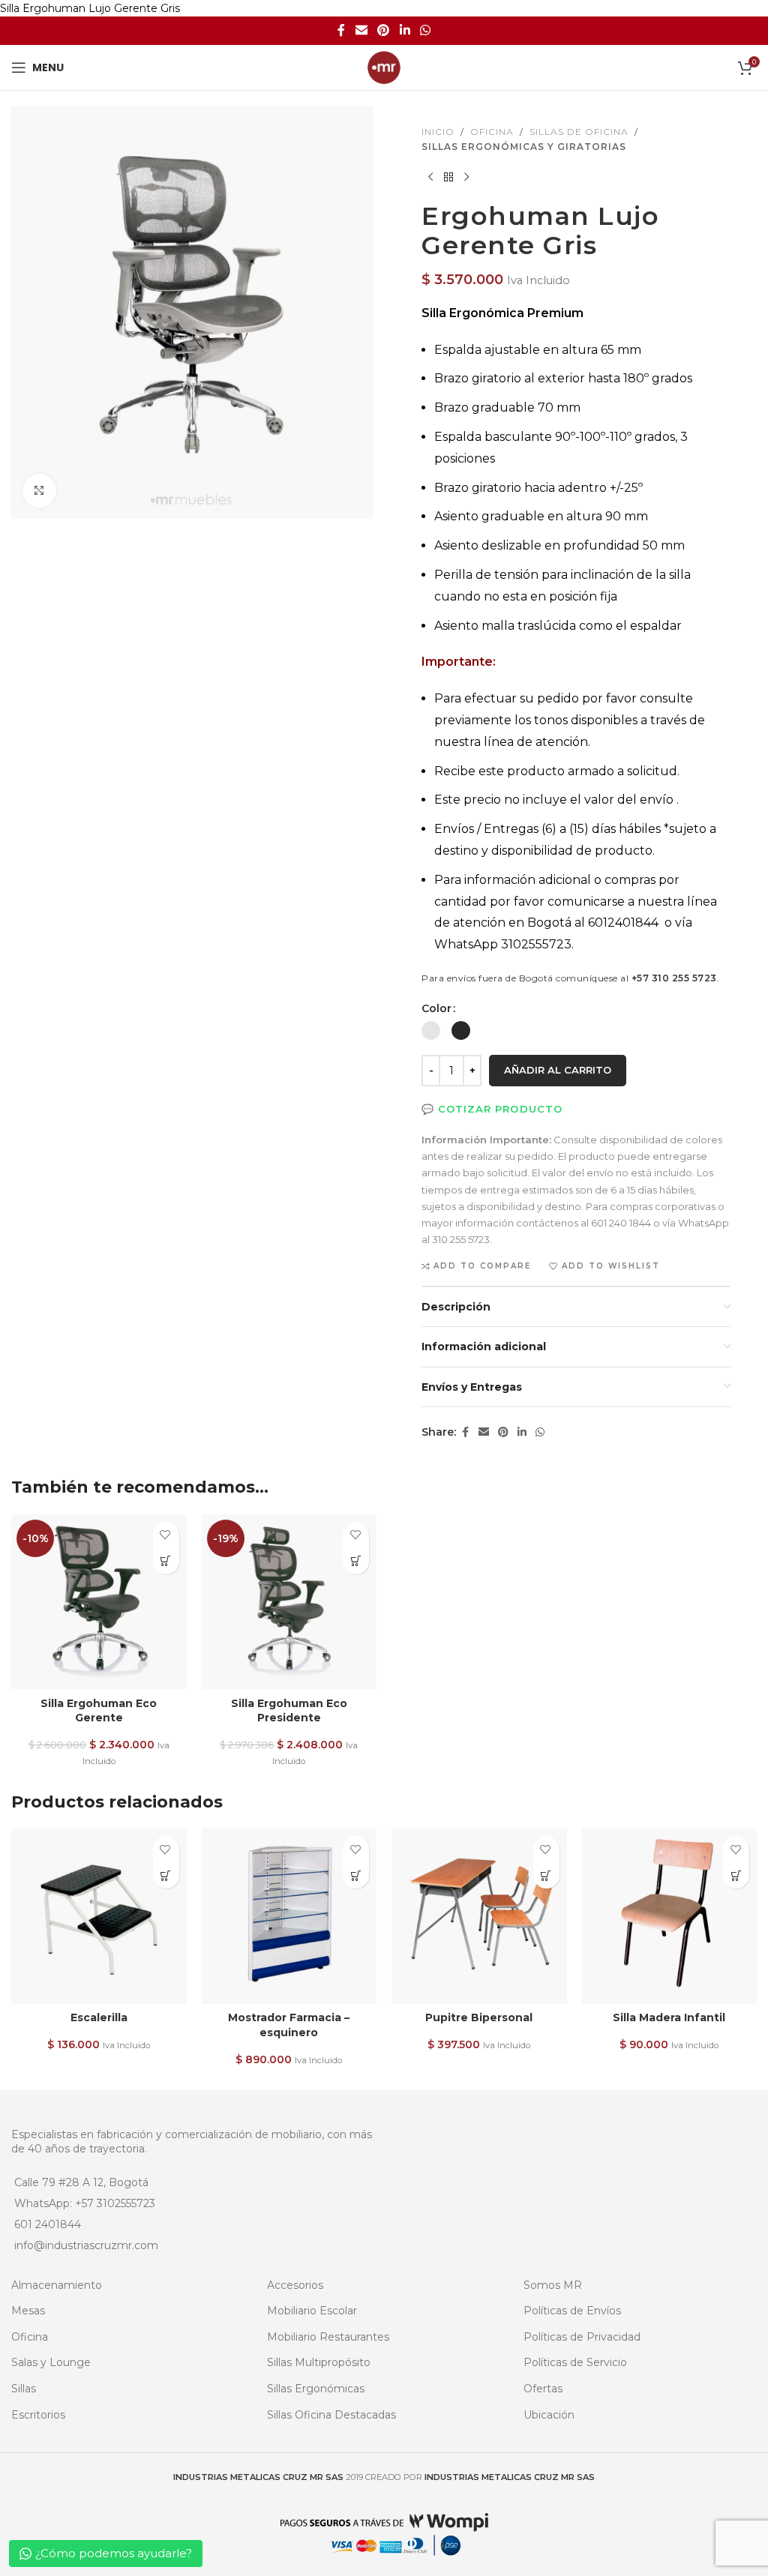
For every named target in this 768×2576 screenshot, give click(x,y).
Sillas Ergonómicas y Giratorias (524, 147)
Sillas (24, 2389)
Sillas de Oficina (579, 132)
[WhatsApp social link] (425, 31)
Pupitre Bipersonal (479, 2017)
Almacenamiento (57, 2285)
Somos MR (553, 2285)
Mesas (28, 2311)
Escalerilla (99, 2017)
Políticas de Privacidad (582, 2337)
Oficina (30, 2337)
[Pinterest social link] (384, 31)
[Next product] (466, 178)
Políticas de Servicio (575, 2362)
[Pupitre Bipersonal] (479, 1916)
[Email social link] (361, 31)
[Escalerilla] (99, 1916)
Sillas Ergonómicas (316, 2389)
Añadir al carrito (558, 1070)
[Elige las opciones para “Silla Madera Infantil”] (736, 1875)
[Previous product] (430, 178)
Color (436, 1008)
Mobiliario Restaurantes (328, 2337)
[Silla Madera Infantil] (670, 1916)
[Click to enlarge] (39, 491)
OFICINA (492, 132)
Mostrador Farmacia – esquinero (289, 2025)
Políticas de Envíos (572, 2311)
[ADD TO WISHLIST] (166, 1535)
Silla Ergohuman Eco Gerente (99, 1711)
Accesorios (295, 2285)
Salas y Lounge (51, 2362)
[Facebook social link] (341, 31)
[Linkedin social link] (405, 31)
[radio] (431, 1030)
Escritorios (38, 2415)
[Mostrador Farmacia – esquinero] (289, 1916)
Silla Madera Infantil (669, 2017)
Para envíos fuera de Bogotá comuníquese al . (570, 978)
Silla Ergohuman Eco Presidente (289, 1711)
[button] (166, 1561)
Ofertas (543, 2389)
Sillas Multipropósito (319, 2362)
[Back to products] (448, 178)
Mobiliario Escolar (312, 2311)
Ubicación (549, 2415)
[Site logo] (384, 67)
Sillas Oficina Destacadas (331, 2415)
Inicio (438, 132)
